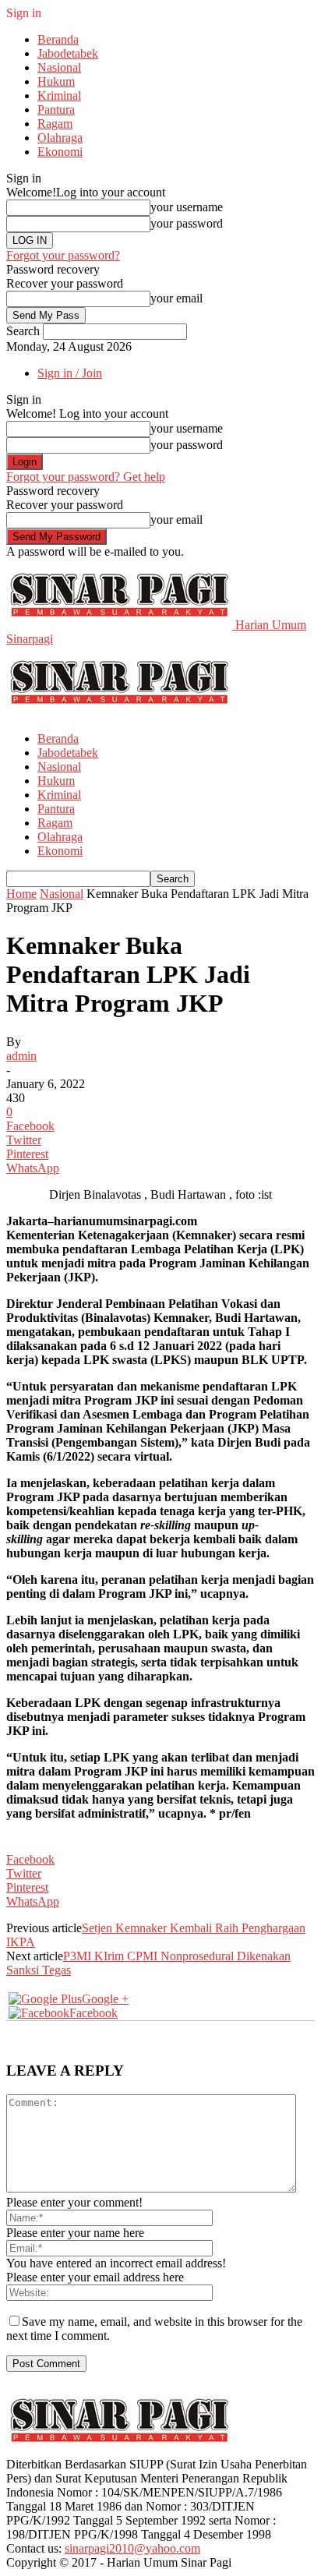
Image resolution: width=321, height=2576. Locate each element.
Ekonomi (60, 152)
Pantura (56, 110)
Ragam (55, 124)
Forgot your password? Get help (86, 477)
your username (187, 207)
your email (176, 298)
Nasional (59, 67)
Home (21, 894)
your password (187, 223)
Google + (105, 1999)
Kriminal (59, 95)
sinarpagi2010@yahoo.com (132, 2548)
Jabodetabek (68, 53)
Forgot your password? (63, 255)
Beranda (58, 39)
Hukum (56, 81)
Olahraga (60, 138)
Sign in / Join (70, 373)
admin (21, 1056)
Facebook (93, 2013)
